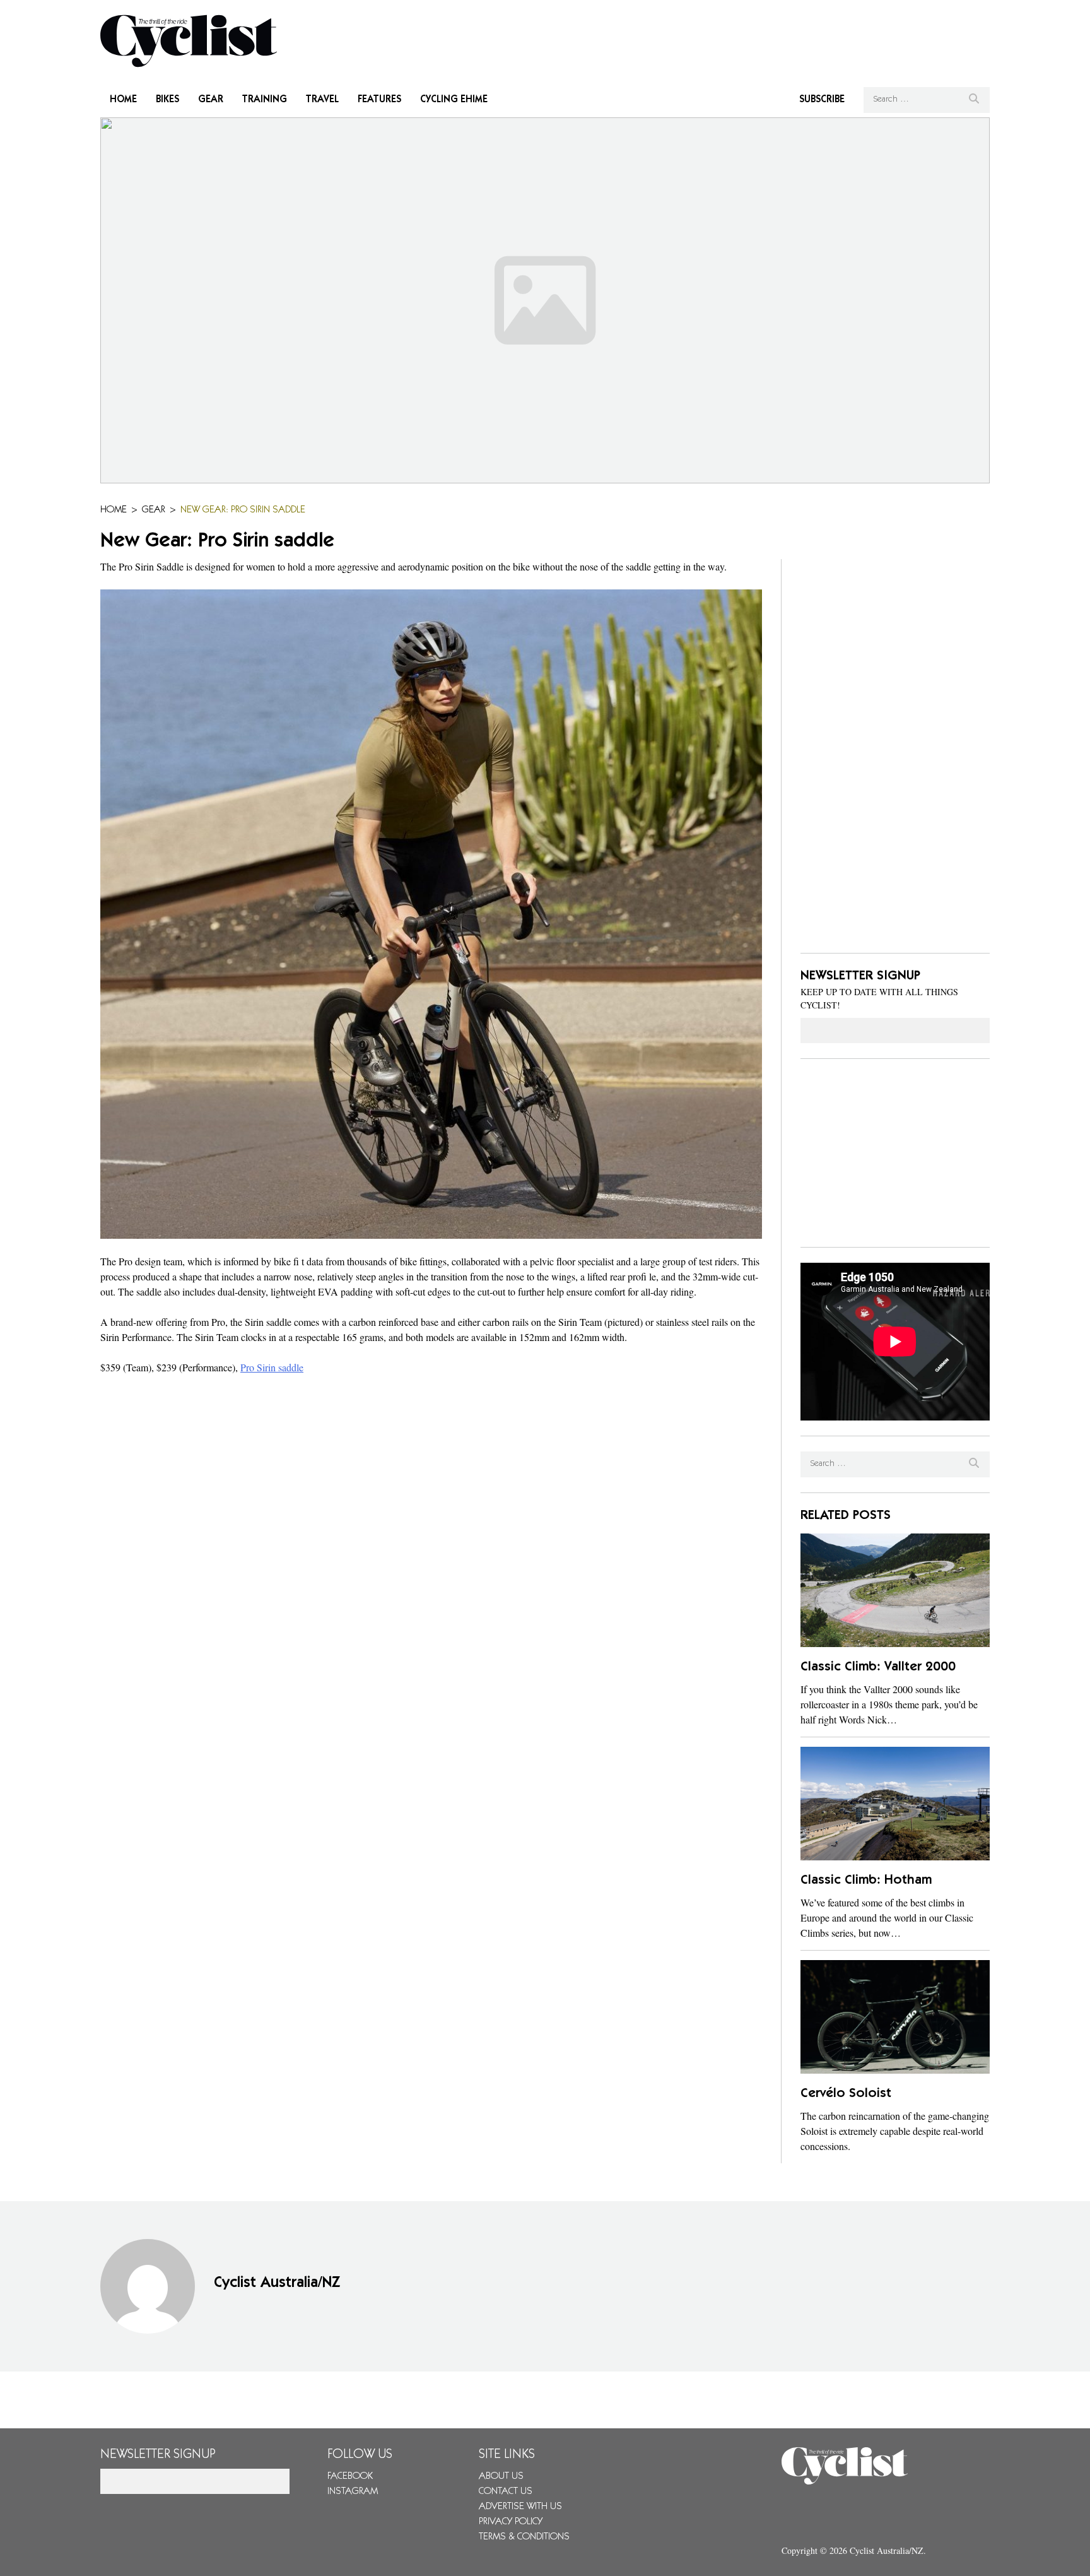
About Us (501, 2476)
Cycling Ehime (454, 100)
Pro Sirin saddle (272, 1367)
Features (379, 100)
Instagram (353, 2491)
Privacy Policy (511, 2522)
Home (123, 100)
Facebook (350, 2476)
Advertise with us (520, 2507)
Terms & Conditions (524, 2537)
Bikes (167, 100)
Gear (211, 100)
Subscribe (822, 100)
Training (265, 100)
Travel (322, 100)
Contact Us (506, 2491)
